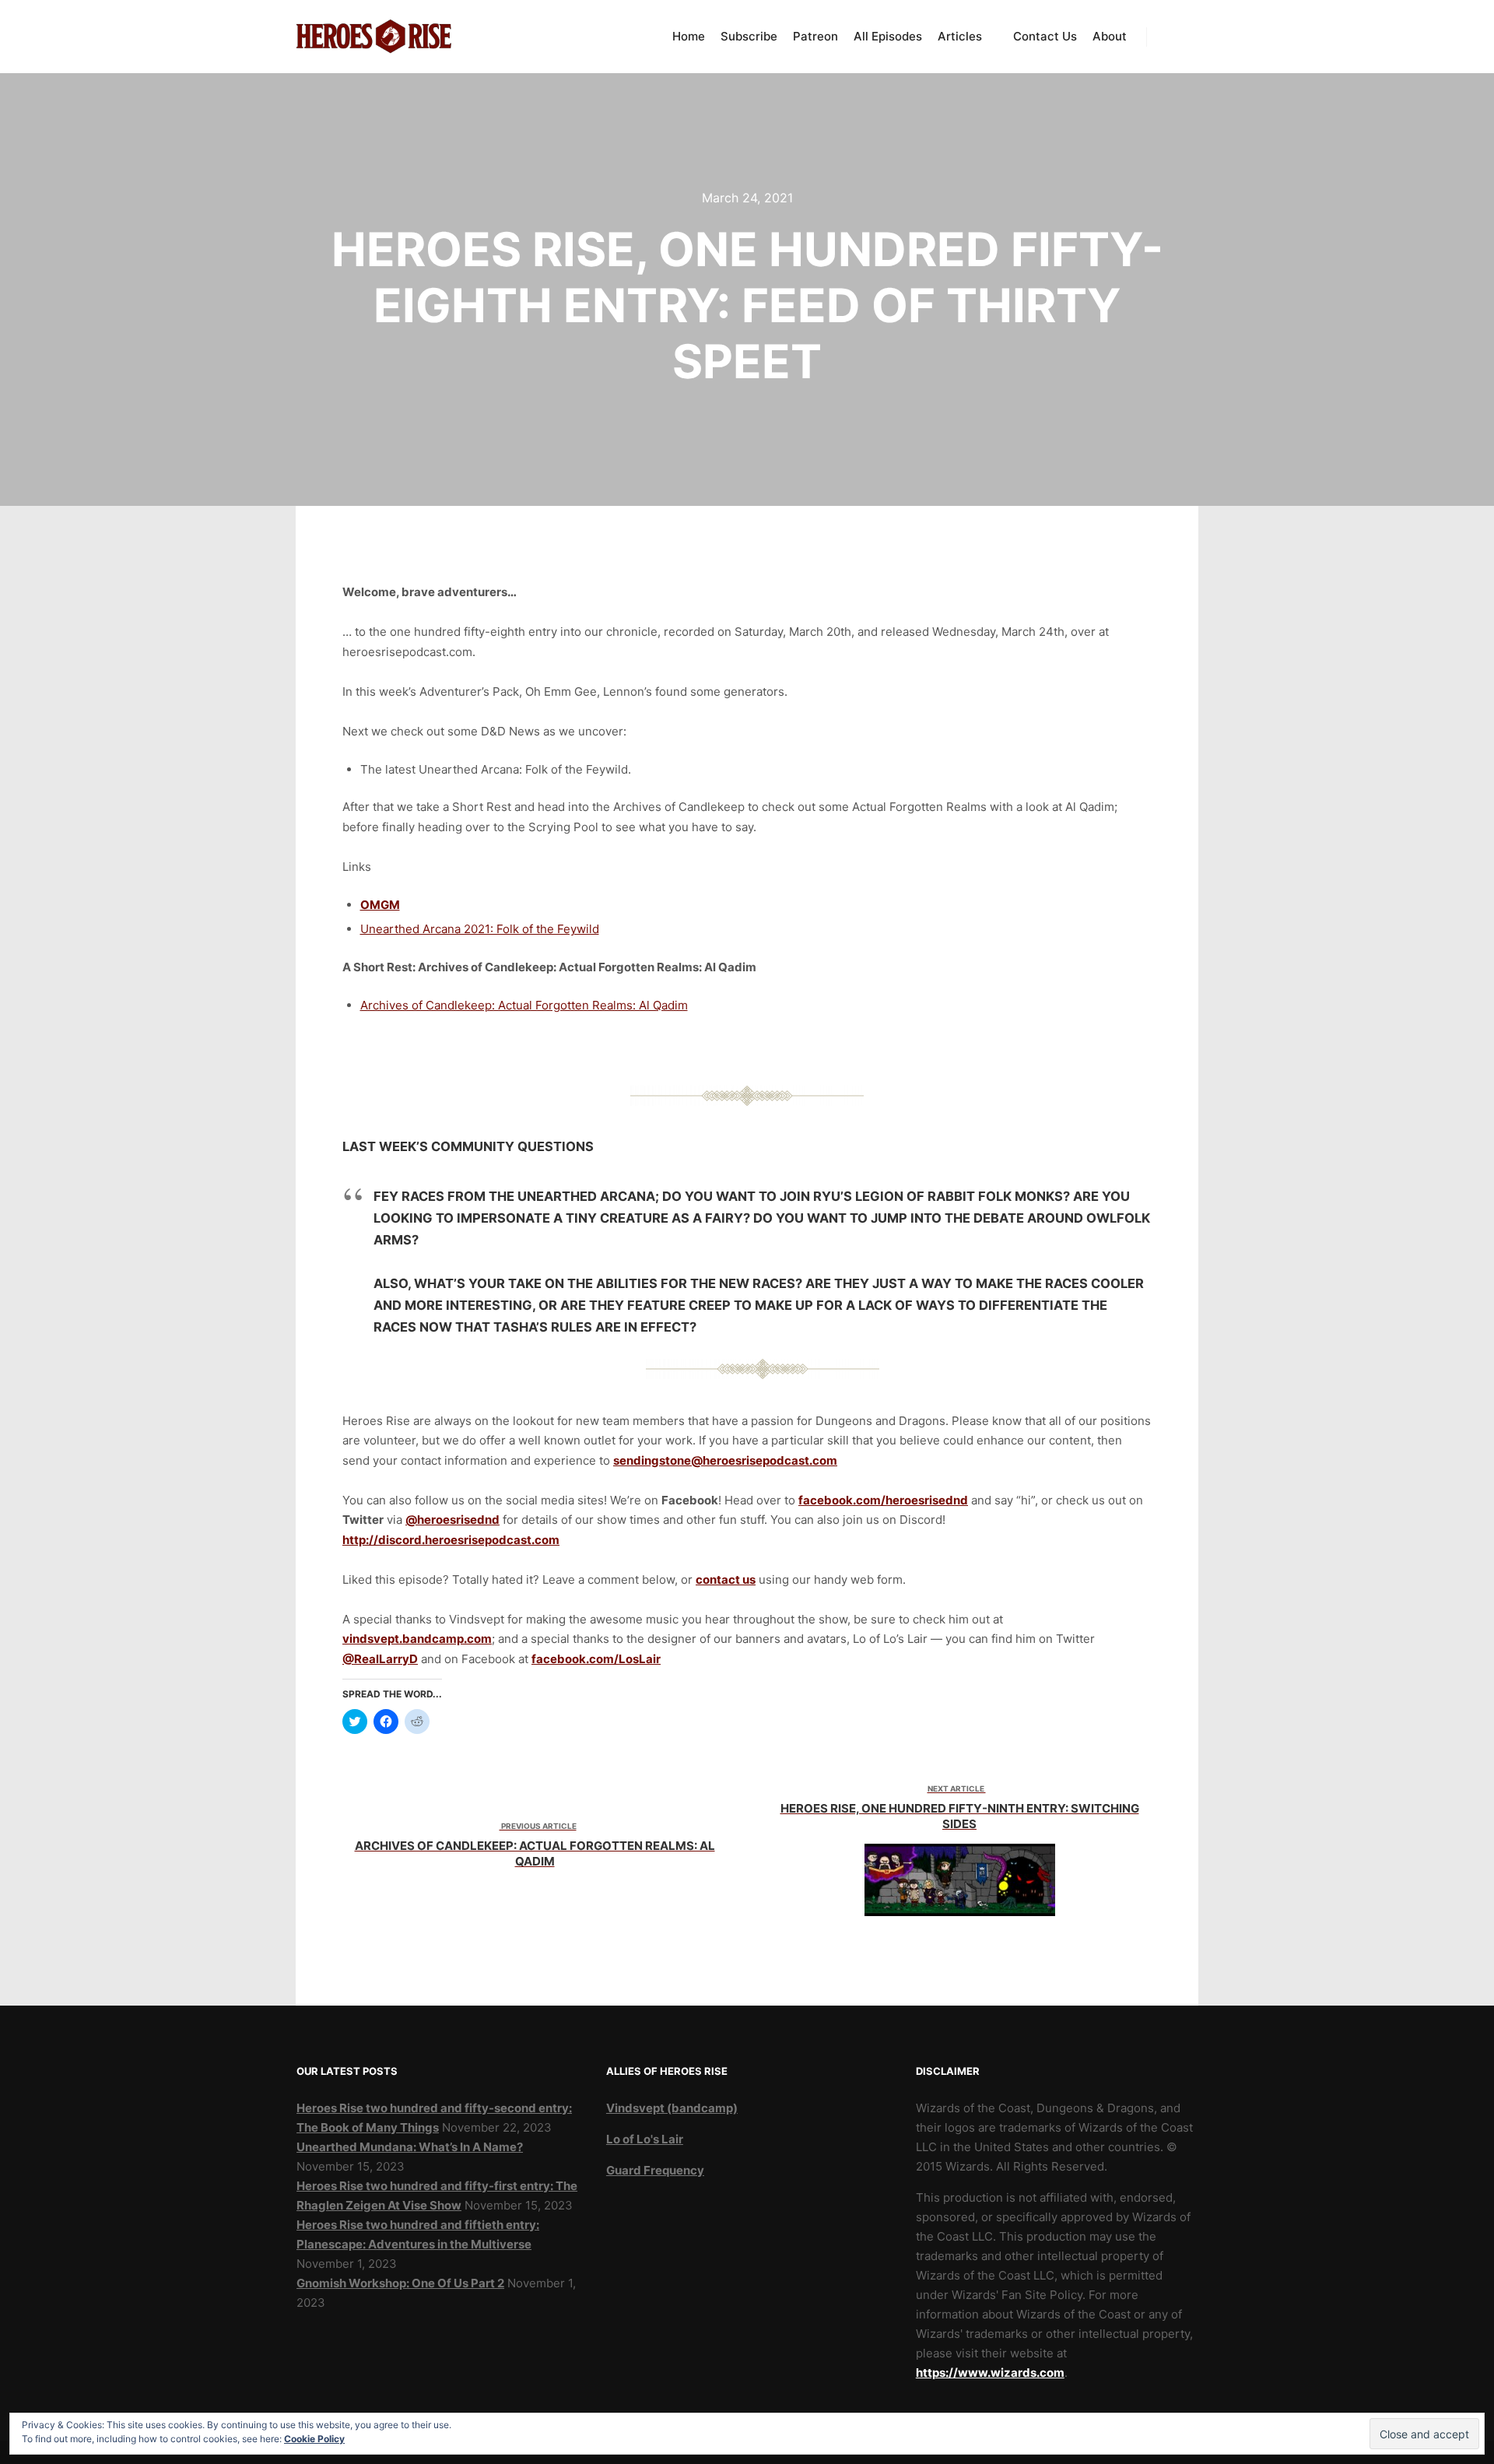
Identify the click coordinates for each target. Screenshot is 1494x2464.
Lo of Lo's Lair (645, 2139)
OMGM (380, 905)
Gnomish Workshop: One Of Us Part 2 (400, 2283)
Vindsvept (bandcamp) (672, 2108)
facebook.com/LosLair (596, 1659)
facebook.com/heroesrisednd (883, 1500)
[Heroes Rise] (373, 37)
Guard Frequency (655, 2170)
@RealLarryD (380, 1659)
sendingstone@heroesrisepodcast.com (725, 1460)
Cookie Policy (314, 2439)
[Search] (1173, 37)
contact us (726, 1579)
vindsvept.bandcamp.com (417, 1639)
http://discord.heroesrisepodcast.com (451, 1540)
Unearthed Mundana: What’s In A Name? (410, 2147)
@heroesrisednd (452, 1520)
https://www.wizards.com (990, 2373)
